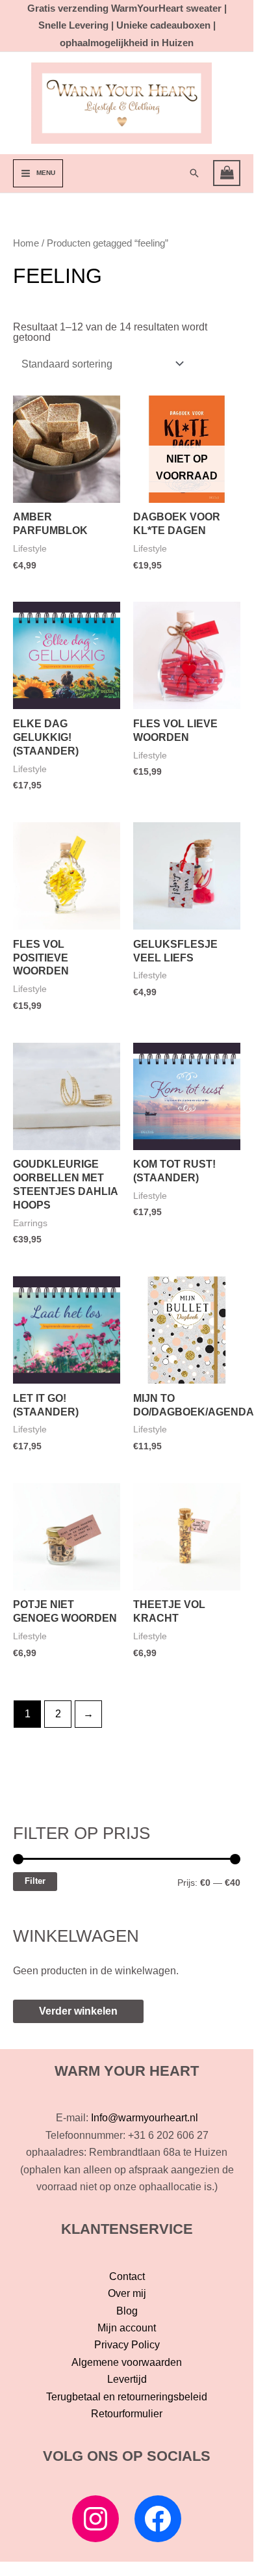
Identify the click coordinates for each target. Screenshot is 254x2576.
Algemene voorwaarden (127, 2362)
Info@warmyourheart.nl (145, 2118)
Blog (127, 2311)
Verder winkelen (78, 2011)
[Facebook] (158, 2519)
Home (26, 243)
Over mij (127, 2293)
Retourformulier (127, 2414)
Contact (127, 2276)
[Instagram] (95, 2519)
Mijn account (127, 2328)
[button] (194, 173)
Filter (35, 1881)
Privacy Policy (127, 2345)
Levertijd (127, 2379)
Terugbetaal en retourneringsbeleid (127, 2397)
